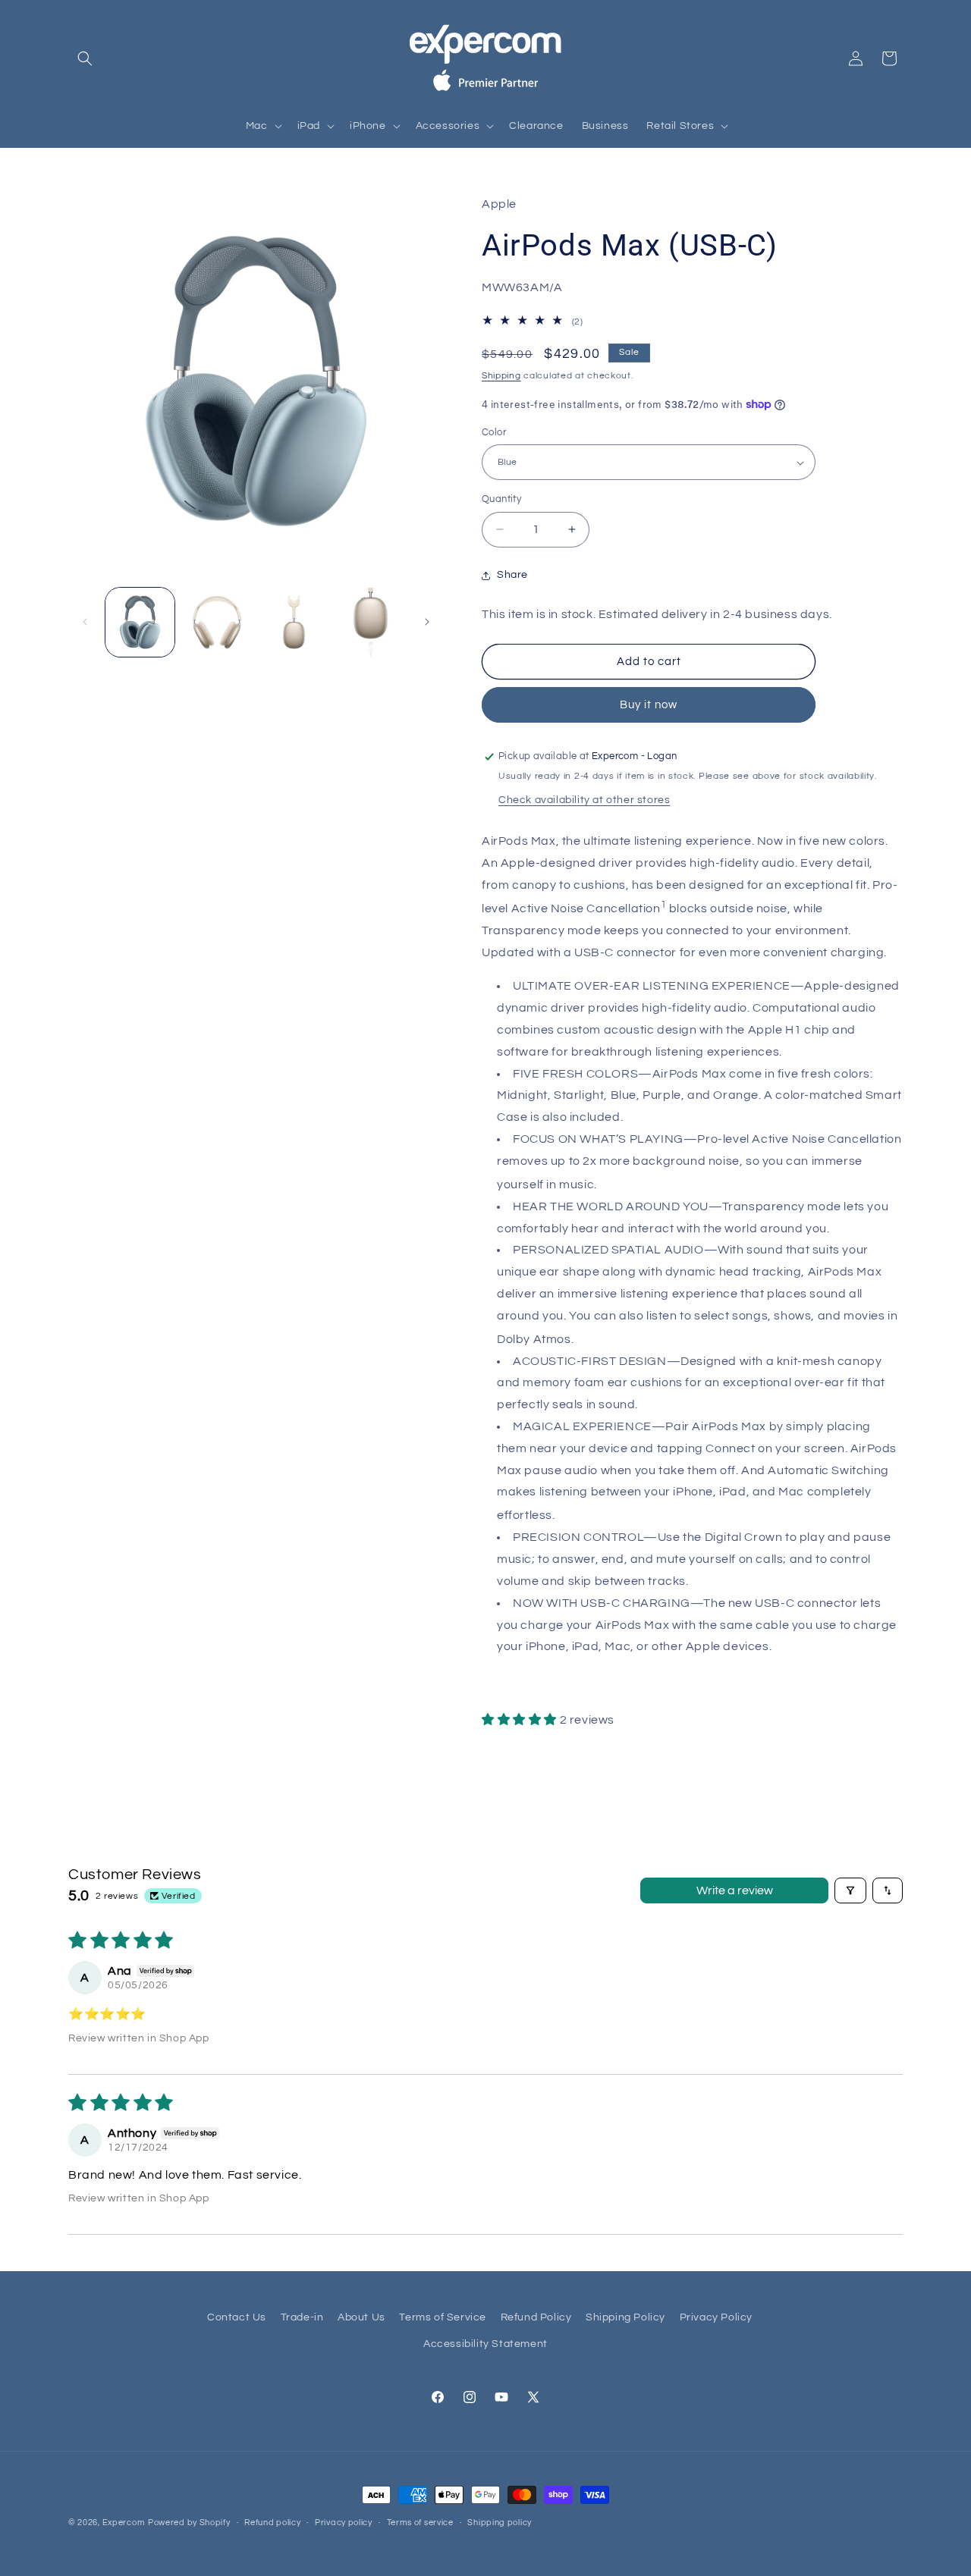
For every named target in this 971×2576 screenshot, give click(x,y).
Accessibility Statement (485, 2344)
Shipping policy (500, 2523)
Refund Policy (536, 2317)
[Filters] (850, 1890)
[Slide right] (427, 622)
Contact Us (237, 2317)
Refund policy (272, 2523)
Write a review (735, 1890)
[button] (85, 58)
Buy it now (649, 705)
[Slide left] (85, 622)
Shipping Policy (625, 2317)
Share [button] (512, 575)
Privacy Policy (716, 2317)
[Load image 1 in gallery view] (140, 622)
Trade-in (302, 2317)
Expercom (124, 2523)
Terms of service (420, 2523)
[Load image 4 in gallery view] (294, 622)
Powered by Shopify (189, 2523)
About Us (361, 2317)
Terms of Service (443, 2317)
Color (494, 432)
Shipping (501, 376)
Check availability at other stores (584, 800)
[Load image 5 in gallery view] (371, 622)
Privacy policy (344, 2523)
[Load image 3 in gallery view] (217, 622)
